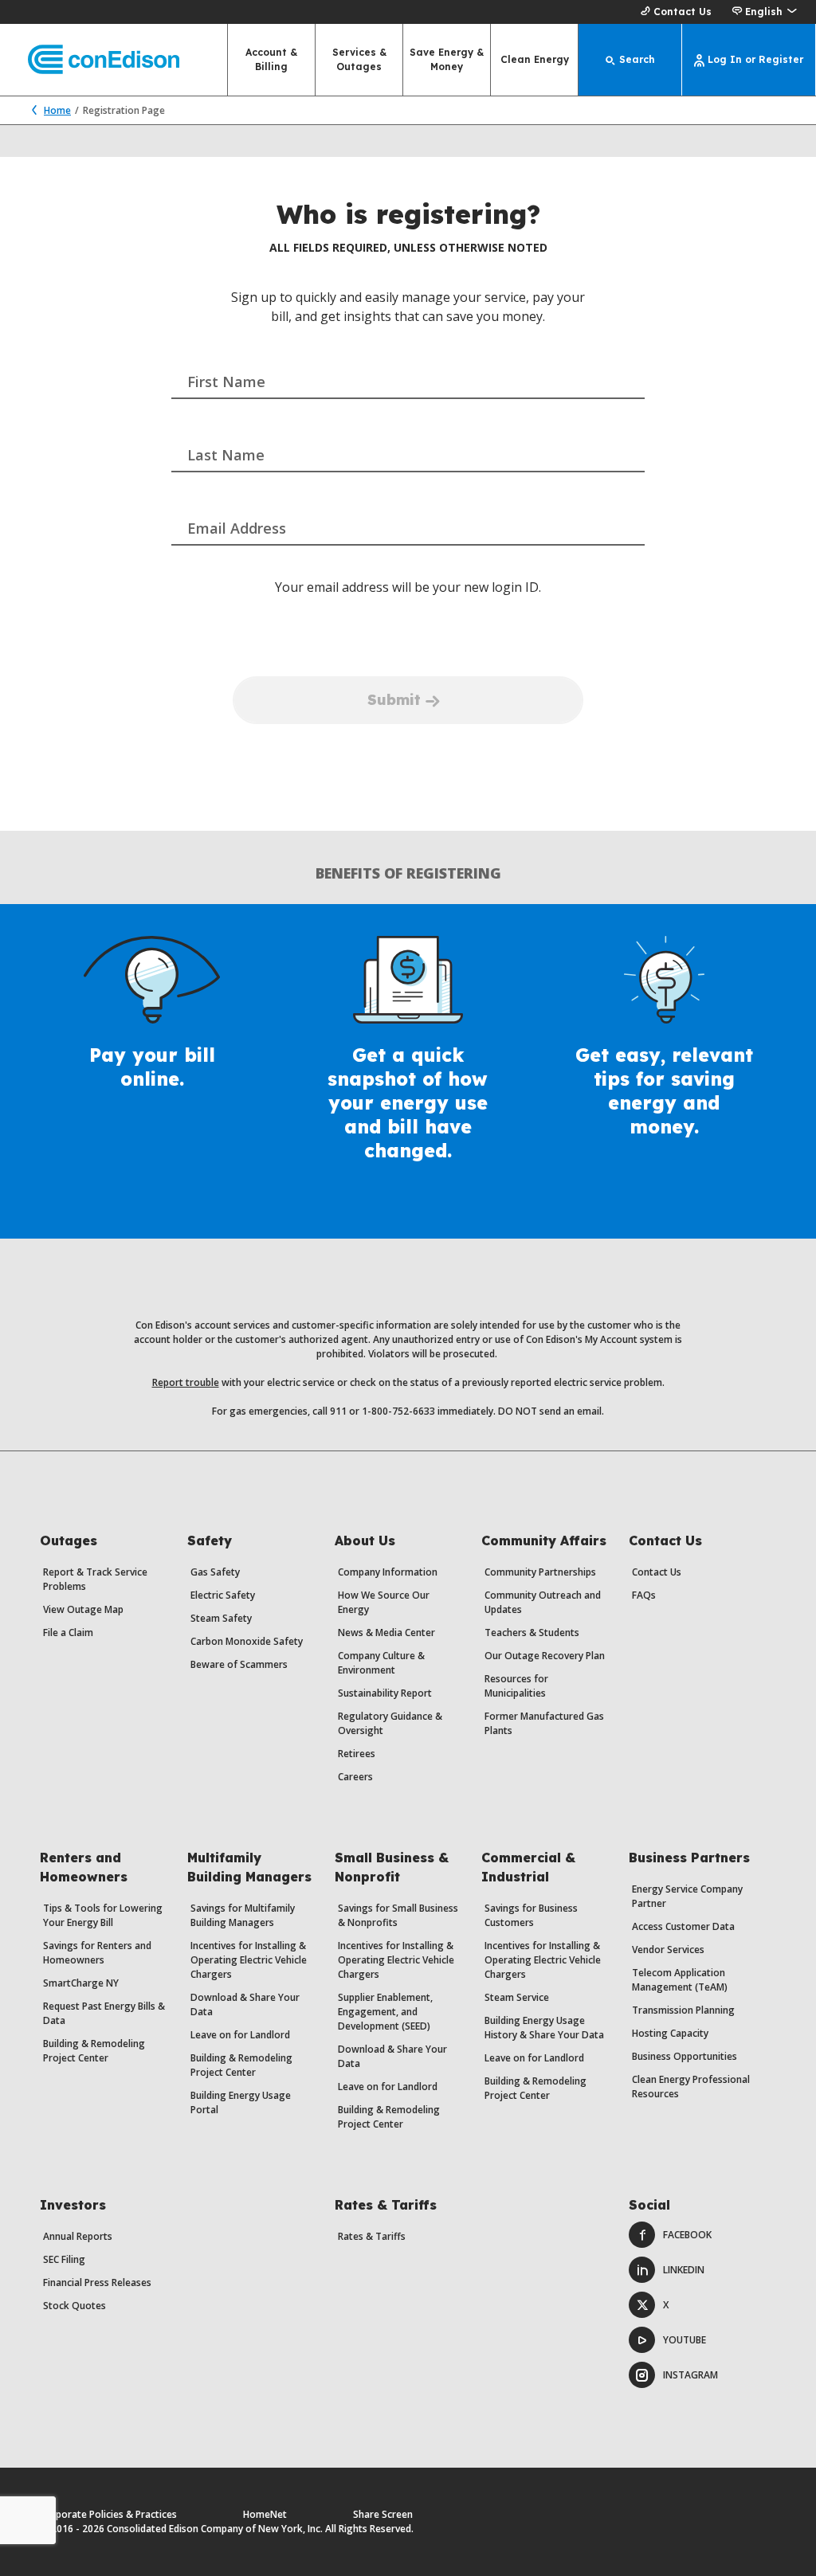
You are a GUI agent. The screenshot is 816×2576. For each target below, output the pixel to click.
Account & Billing (271, 59)
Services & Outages (359, 59)
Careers (355, 1777)
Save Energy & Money (447, 59)
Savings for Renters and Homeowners (97, 1953)
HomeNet (265, 2514)
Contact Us (683, 12)
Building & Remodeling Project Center (94, 2051)
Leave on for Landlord (240, 2035)
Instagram (690, 2375)
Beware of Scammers (239, 1664)
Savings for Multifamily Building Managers (243, 1915)
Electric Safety (223, 1595)
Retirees (357, 1754)
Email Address (237, 528)
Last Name (226, 455)
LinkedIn (684, 2270)
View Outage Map (83, 1609)
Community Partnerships (540, 1572)
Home (57, 110)
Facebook (687, 2235)
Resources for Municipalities (516, 1686)
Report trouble (186, 1382)
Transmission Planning (683, 2010)
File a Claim (68, 1633)
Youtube (685, 2340)
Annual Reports (78, 2236)
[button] (764, 12)
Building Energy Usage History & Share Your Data (544, 2028)
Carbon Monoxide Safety (247, 1641)
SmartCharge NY (81, 1983)
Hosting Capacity (670, 2033)
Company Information (388, 1572)
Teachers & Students (532, 1633)
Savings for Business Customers (531, 1915)
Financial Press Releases (97, 2282)
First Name (226, 382)
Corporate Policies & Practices (108, 2514)
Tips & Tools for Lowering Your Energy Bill (103, 1915)
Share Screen (383, 2514)
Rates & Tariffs (372, 2236)
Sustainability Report (385, 1693)
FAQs (644, 1595)
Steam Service (517, 1997)
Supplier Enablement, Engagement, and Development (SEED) (385, 2012)
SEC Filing (64, 2259)
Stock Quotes (75, 2306)
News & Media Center (386, 1633)
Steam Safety (221, 1618)
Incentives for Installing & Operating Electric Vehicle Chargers (249, 1960)
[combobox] (408, 516)
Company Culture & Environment (381, 1663)
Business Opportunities (685, 2056)
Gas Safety (215, 1572)
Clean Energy (535, 59)
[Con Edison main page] (90, 60)
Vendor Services (668, 1950)
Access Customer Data (683, 1926)
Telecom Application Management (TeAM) (680, 1980)
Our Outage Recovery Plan (545, 1656)
